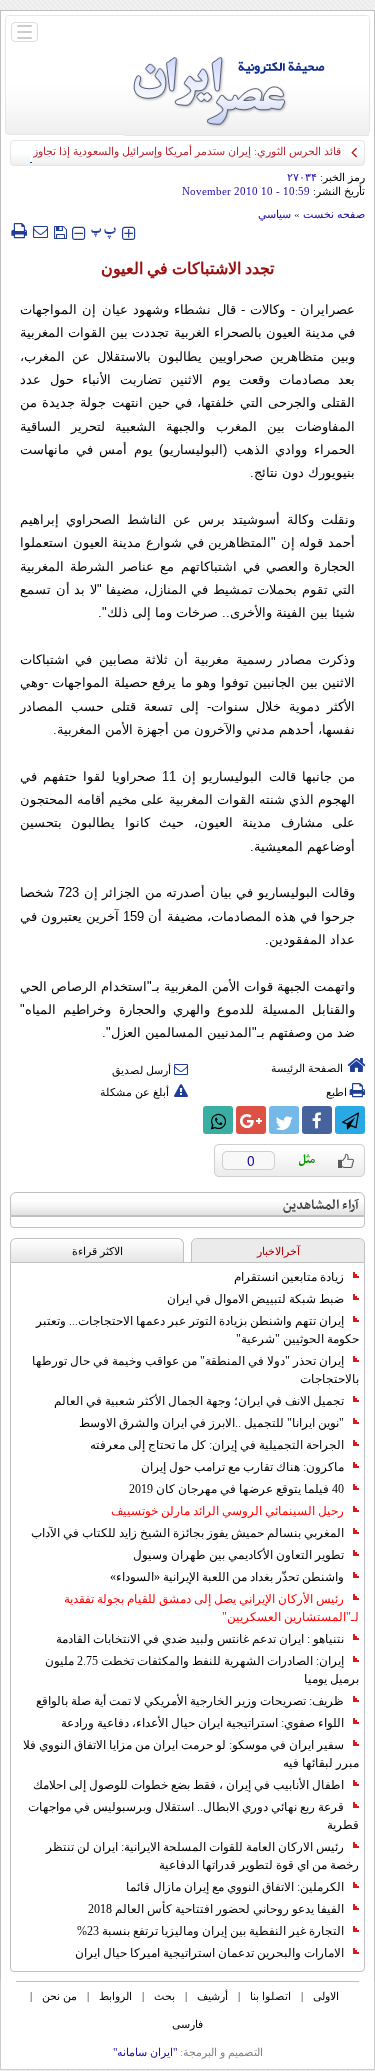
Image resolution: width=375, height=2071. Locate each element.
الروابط (115, 1996)
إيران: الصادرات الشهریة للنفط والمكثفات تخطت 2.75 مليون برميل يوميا (202, 1670)
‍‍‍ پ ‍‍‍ (104, 230)
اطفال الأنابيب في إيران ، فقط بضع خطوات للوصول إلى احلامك (188, 1785)
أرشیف (212, 1996)
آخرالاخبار (278, 1251)
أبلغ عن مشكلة (134, 1092)
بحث (164, 1996)
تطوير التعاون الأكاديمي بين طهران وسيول (238, 1555)
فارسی (187, 2024)
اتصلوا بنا (270, 1996)
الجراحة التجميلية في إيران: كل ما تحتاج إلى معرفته (217, 1445)
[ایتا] (185, 1120)
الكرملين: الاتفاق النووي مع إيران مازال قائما (235, 1887)
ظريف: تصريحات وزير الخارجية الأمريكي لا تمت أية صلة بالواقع (190, 1701)
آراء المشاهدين (321, 1205)
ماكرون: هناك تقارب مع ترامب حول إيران (242, 1467)
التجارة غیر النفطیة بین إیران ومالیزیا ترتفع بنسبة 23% (210, 1931)
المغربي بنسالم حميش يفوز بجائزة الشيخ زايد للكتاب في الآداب (187, 1533)
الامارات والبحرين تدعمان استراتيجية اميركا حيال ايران (209, 1953)
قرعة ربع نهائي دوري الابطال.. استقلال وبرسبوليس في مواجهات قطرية (193, 1816)
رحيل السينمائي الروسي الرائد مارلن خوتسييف (227, 1511)
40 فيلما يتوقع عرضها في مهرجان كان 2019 (236, 1489)
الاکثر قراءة (97, 1251)
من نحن (59, 1996)
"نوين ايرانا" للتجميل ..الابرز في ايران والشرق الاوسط (211, 1423)
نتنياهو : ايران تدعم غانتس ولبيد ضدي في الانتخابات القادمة (200, 1639)
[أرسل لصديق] (40, 231)
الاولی (326, 1996)
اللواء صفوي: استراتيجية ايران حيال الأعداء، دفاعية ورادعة (202, 1723)
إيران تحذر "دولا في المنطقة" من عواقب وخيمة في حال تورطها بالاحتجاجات (195, 1370)
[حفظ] (60, 230)
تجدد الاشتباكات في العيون (187, 268)
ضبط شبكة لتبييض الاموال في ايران (255, 1299)
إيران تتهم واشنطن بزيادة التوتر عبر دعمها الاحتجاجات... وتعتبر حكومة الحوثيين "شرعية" (197, 1330)
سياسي (274, 214)
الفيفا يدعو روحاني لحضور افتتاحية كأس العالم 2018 (216, 1909)
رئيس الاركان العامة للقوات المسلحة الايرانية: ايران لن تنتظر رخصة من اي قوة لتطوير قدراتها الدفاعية (202, 1856)
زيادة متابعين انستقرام (289, 1277)
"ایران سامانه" (145, 2052)
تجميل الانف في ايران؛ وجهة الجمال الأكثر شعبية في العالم (199, 1401)
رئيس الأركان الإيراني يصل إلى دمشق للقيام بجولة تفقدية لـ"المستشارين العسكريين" (211, 1608)
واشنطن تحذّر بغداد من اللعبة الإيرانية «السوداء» (227, 1577)
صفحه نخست (334, 214)
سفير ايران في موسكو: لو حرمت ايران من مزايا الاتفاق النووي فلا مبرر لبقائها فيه (191, 1754)
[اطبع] (18, 231)
